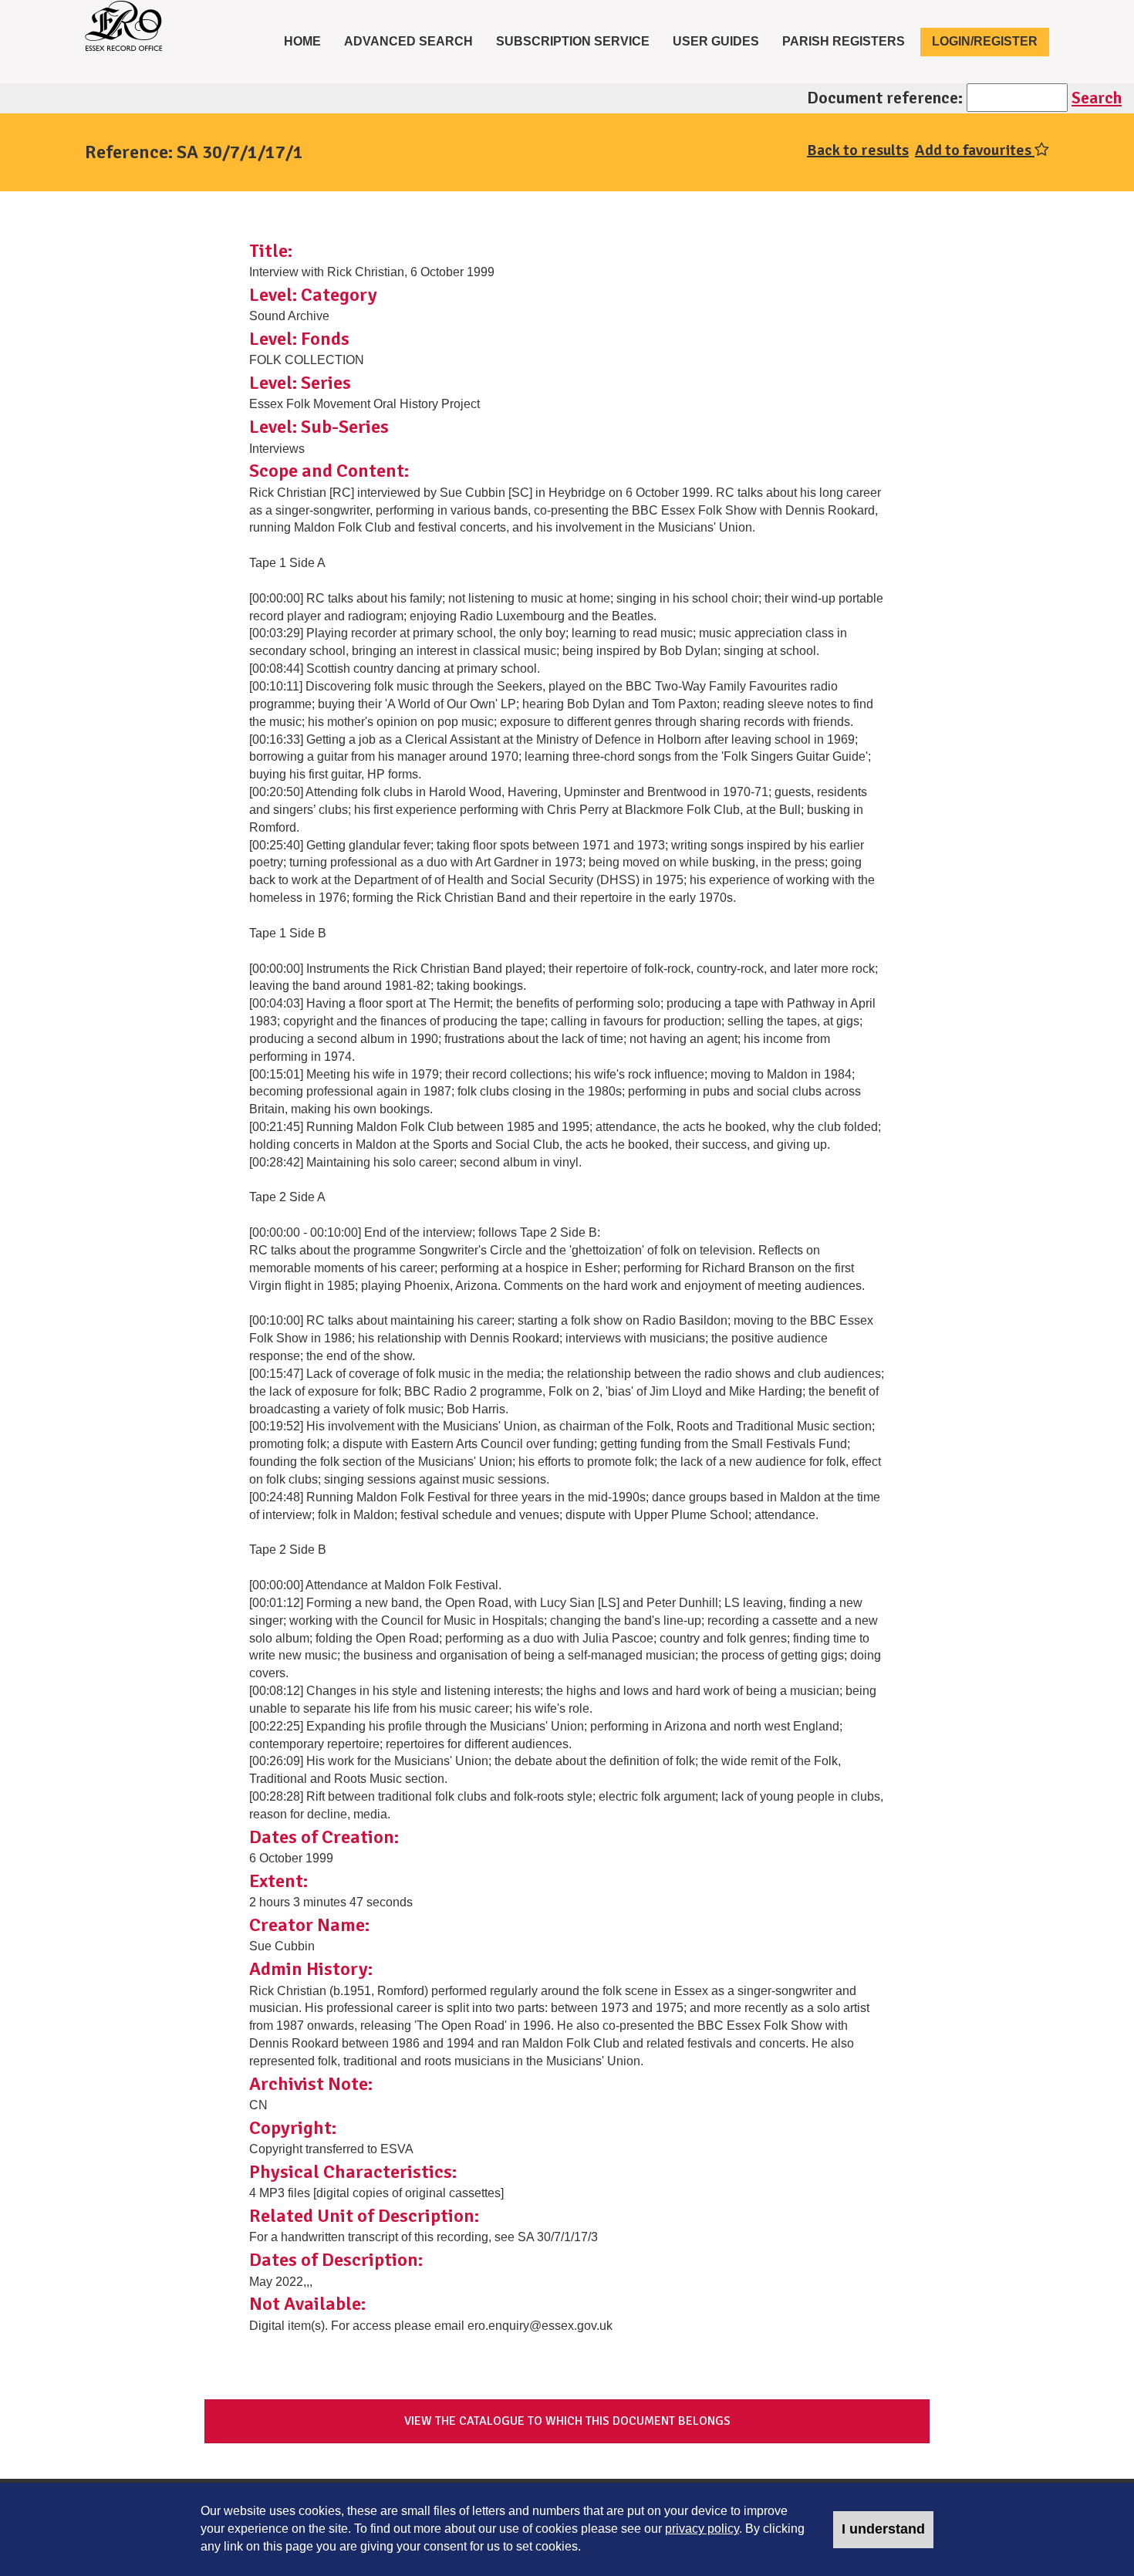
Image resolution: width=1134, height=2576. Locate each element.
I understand (883, 2529)
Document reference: (885, 98)
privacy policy (702, 2529)
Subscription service (573, 41)
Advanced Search (408, 41)
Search (1097, 98)
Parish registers (844, 41)
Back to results (858, 150)
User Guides (716, 41)
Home (308, 41)
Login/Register (985, 41)
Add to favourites (975, 150)
